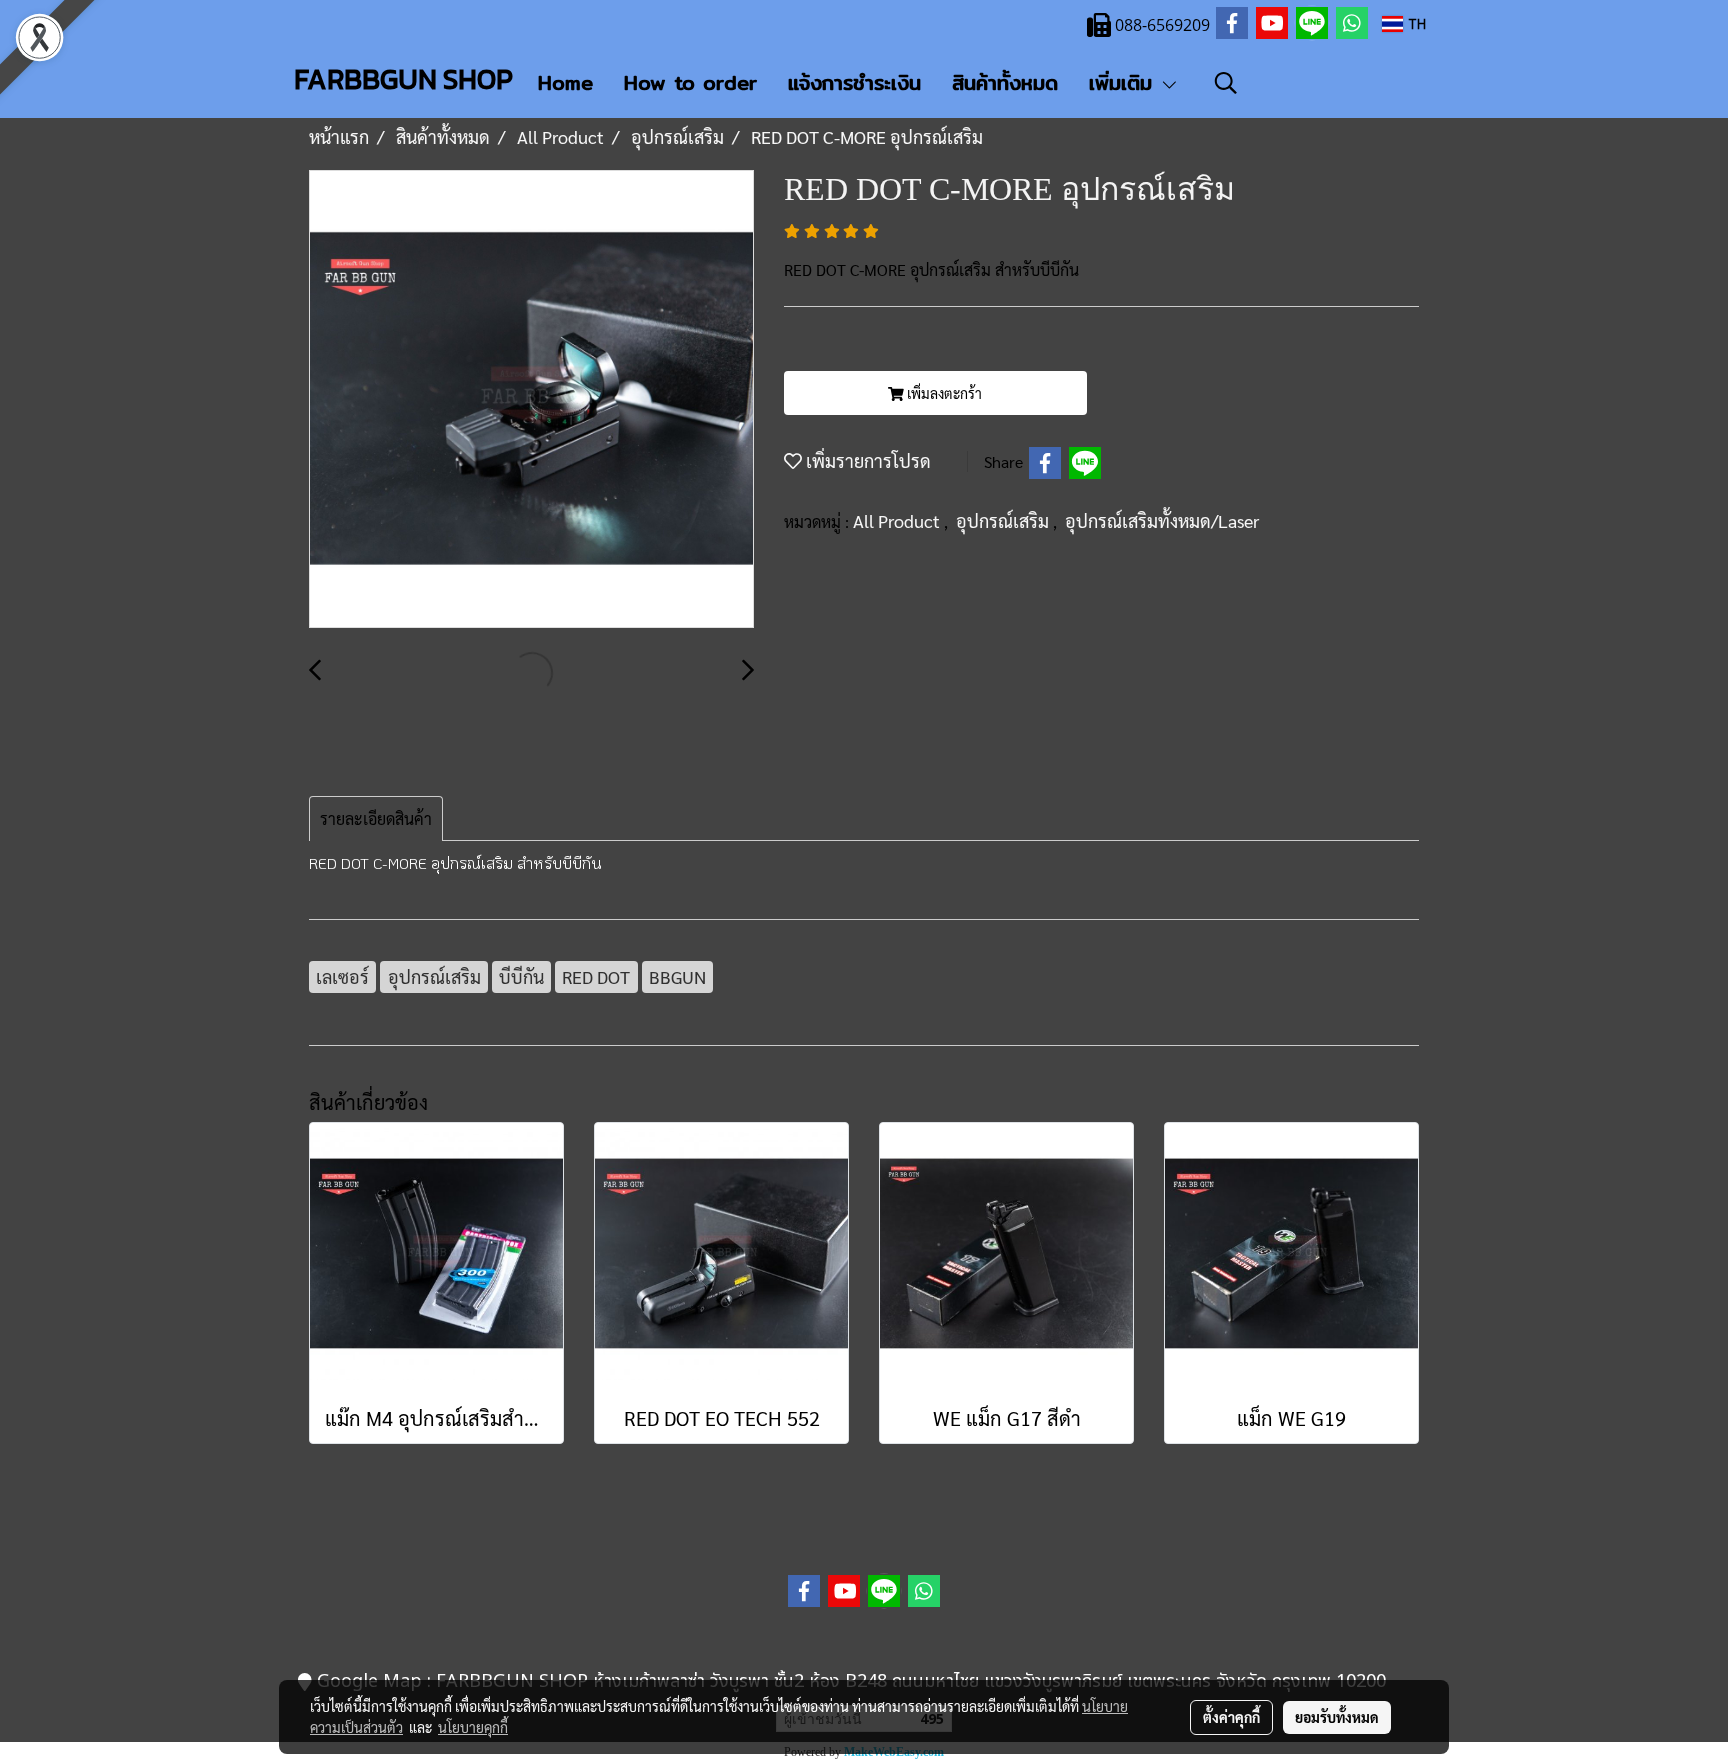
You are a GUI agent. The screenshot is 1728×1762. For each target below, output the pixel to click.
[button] (1226, 83)
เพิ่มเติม (1124, 82)
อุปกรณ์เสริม (1004, 520)
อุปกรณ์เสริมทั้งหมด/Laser (1162, 520)
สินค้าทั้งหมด (1005, 82)
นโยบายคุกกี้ (473, 1727)
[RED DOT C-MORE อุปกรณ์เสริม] (531, 400)
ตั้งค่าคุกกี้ (1231, 1717)
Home (565, 82)
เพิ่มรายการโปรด (866, 460)
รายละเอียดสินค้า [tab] (376, 818)
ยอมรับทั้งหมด (1337, 1717)
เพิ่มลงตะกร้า (943, 393)
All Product (898, 520)
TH (1414, 23)
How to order (690, 82)
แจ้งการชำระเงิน (854, 82)
